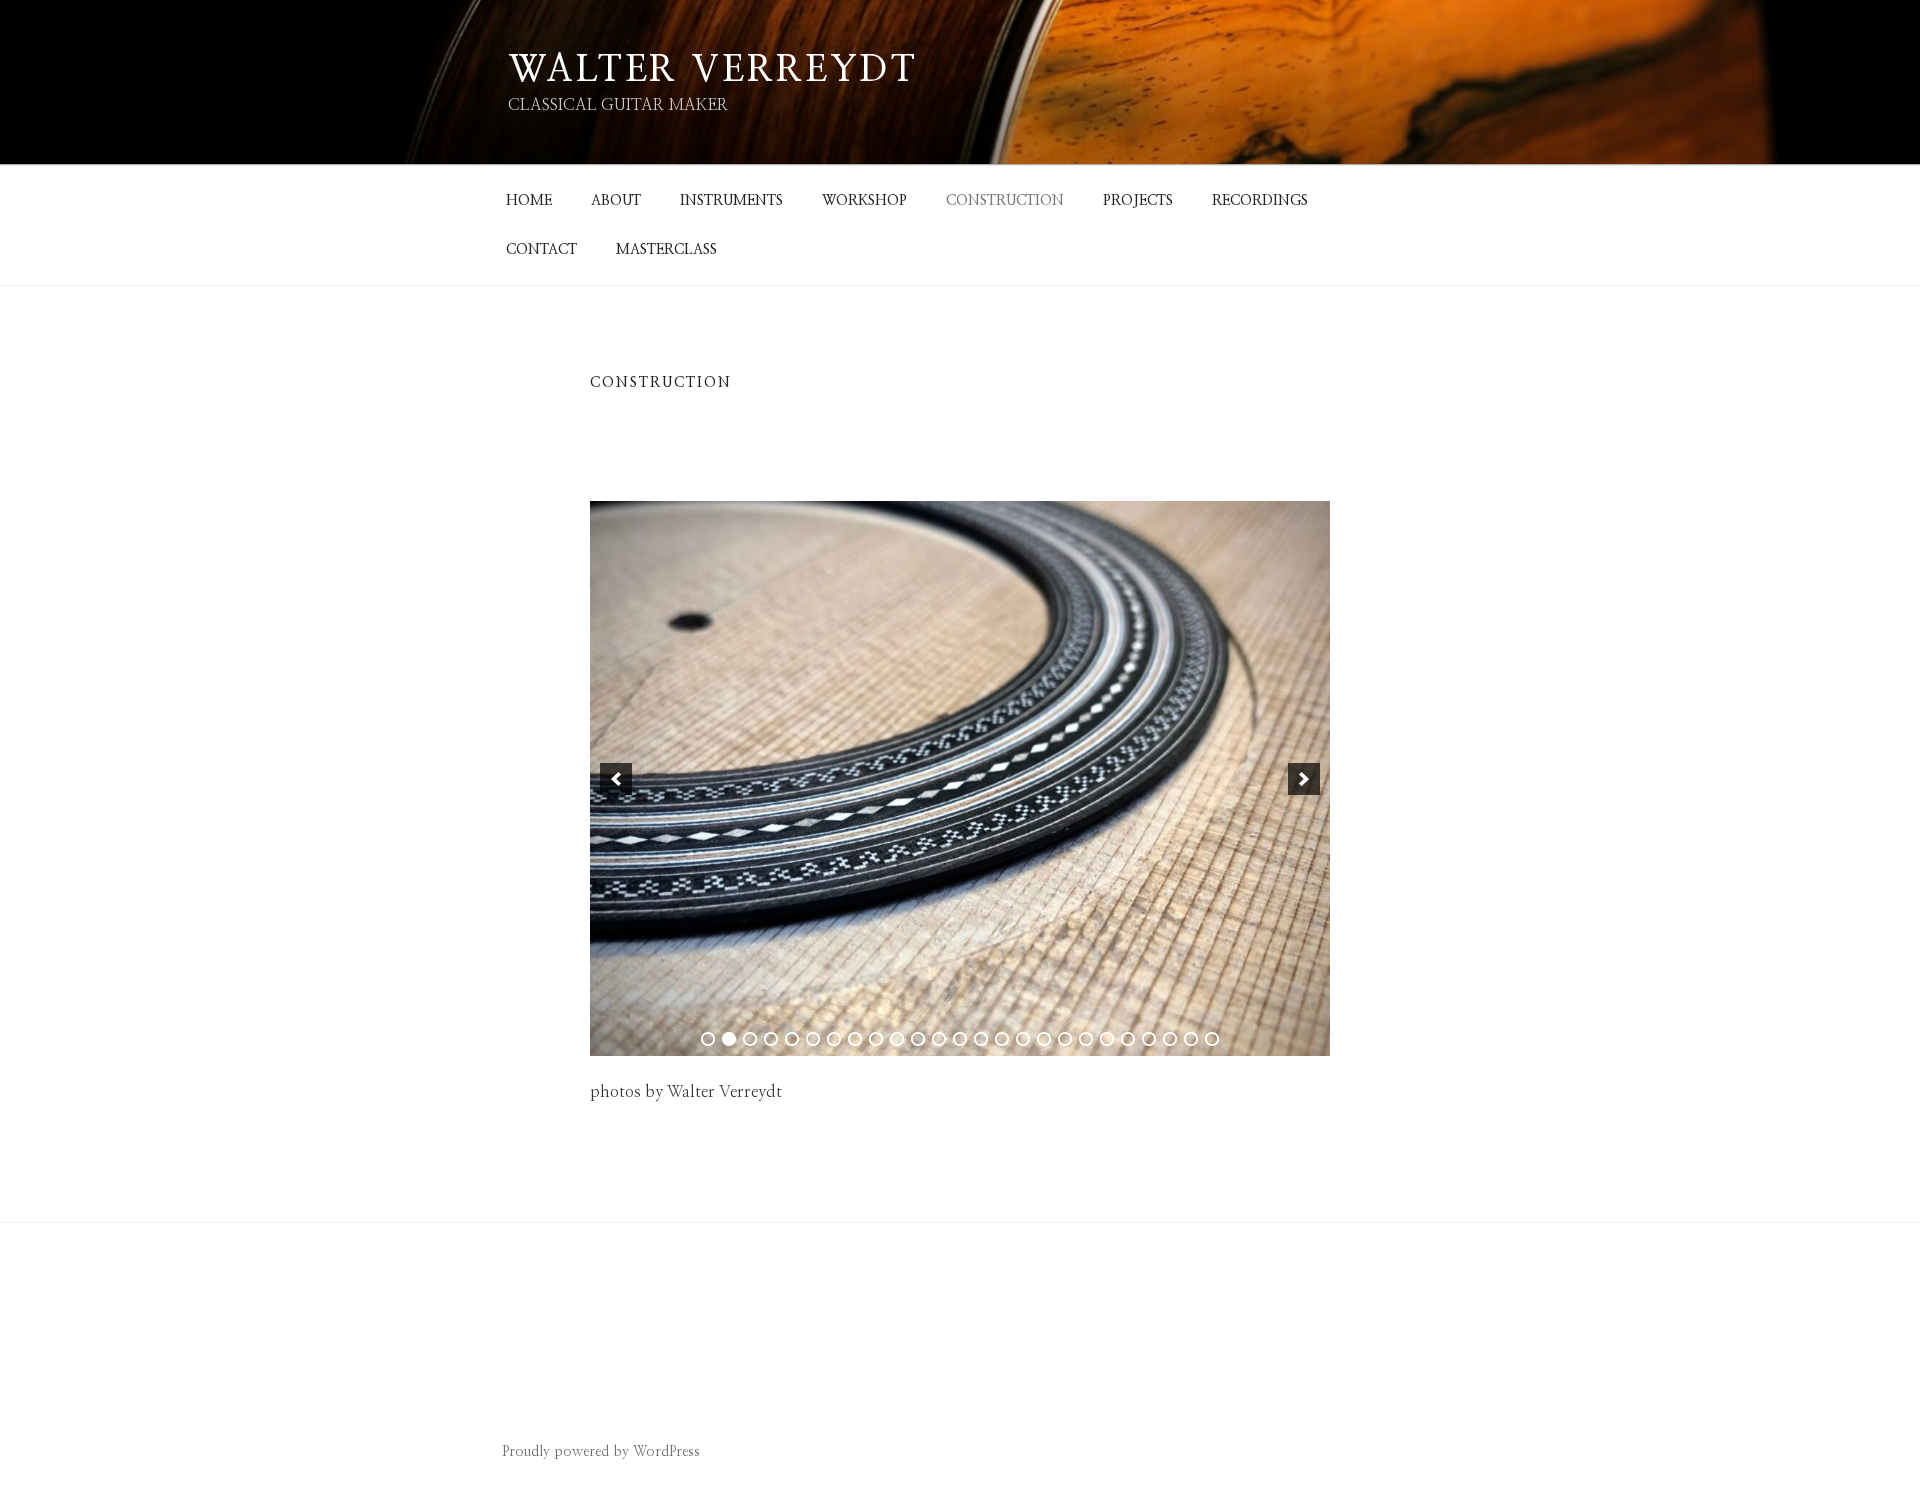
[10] (897, 1039)
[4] (771, 1039)
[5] (792, 1039)
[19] (1086, 1039)
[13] (960, 1039)
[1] (708, 1039)
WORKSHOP (864, 201)
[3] (750, 1039)
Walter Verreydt (713, 70)
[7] (834, 1039)
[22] (1149, 1039)
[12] (939, 1039)
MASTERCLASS (666, 250)
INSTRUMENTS (731, 201)
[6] (813, 1039)
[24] (1191, 1039)
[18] (1065, 1039)
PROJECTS (1138, 201)
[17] (1044, 1039)
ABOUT (616, 201)
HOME (529, 201)
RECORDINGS (1260, 201)
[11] (918, 1039)
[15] (1002, 1039)
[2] (729, 1039)
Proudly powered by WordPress (601, 1452)
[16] (1023, 1039)
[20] (1107, 1039)
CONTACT (541, 250)
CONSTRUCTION (1005, 201)
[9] (876, 1039)
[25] (1212, 1039)
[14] (981, 1039)
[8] (855, 1039)
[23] (1170, 1039)
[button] (616, 779)
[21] (1128, 1039)
